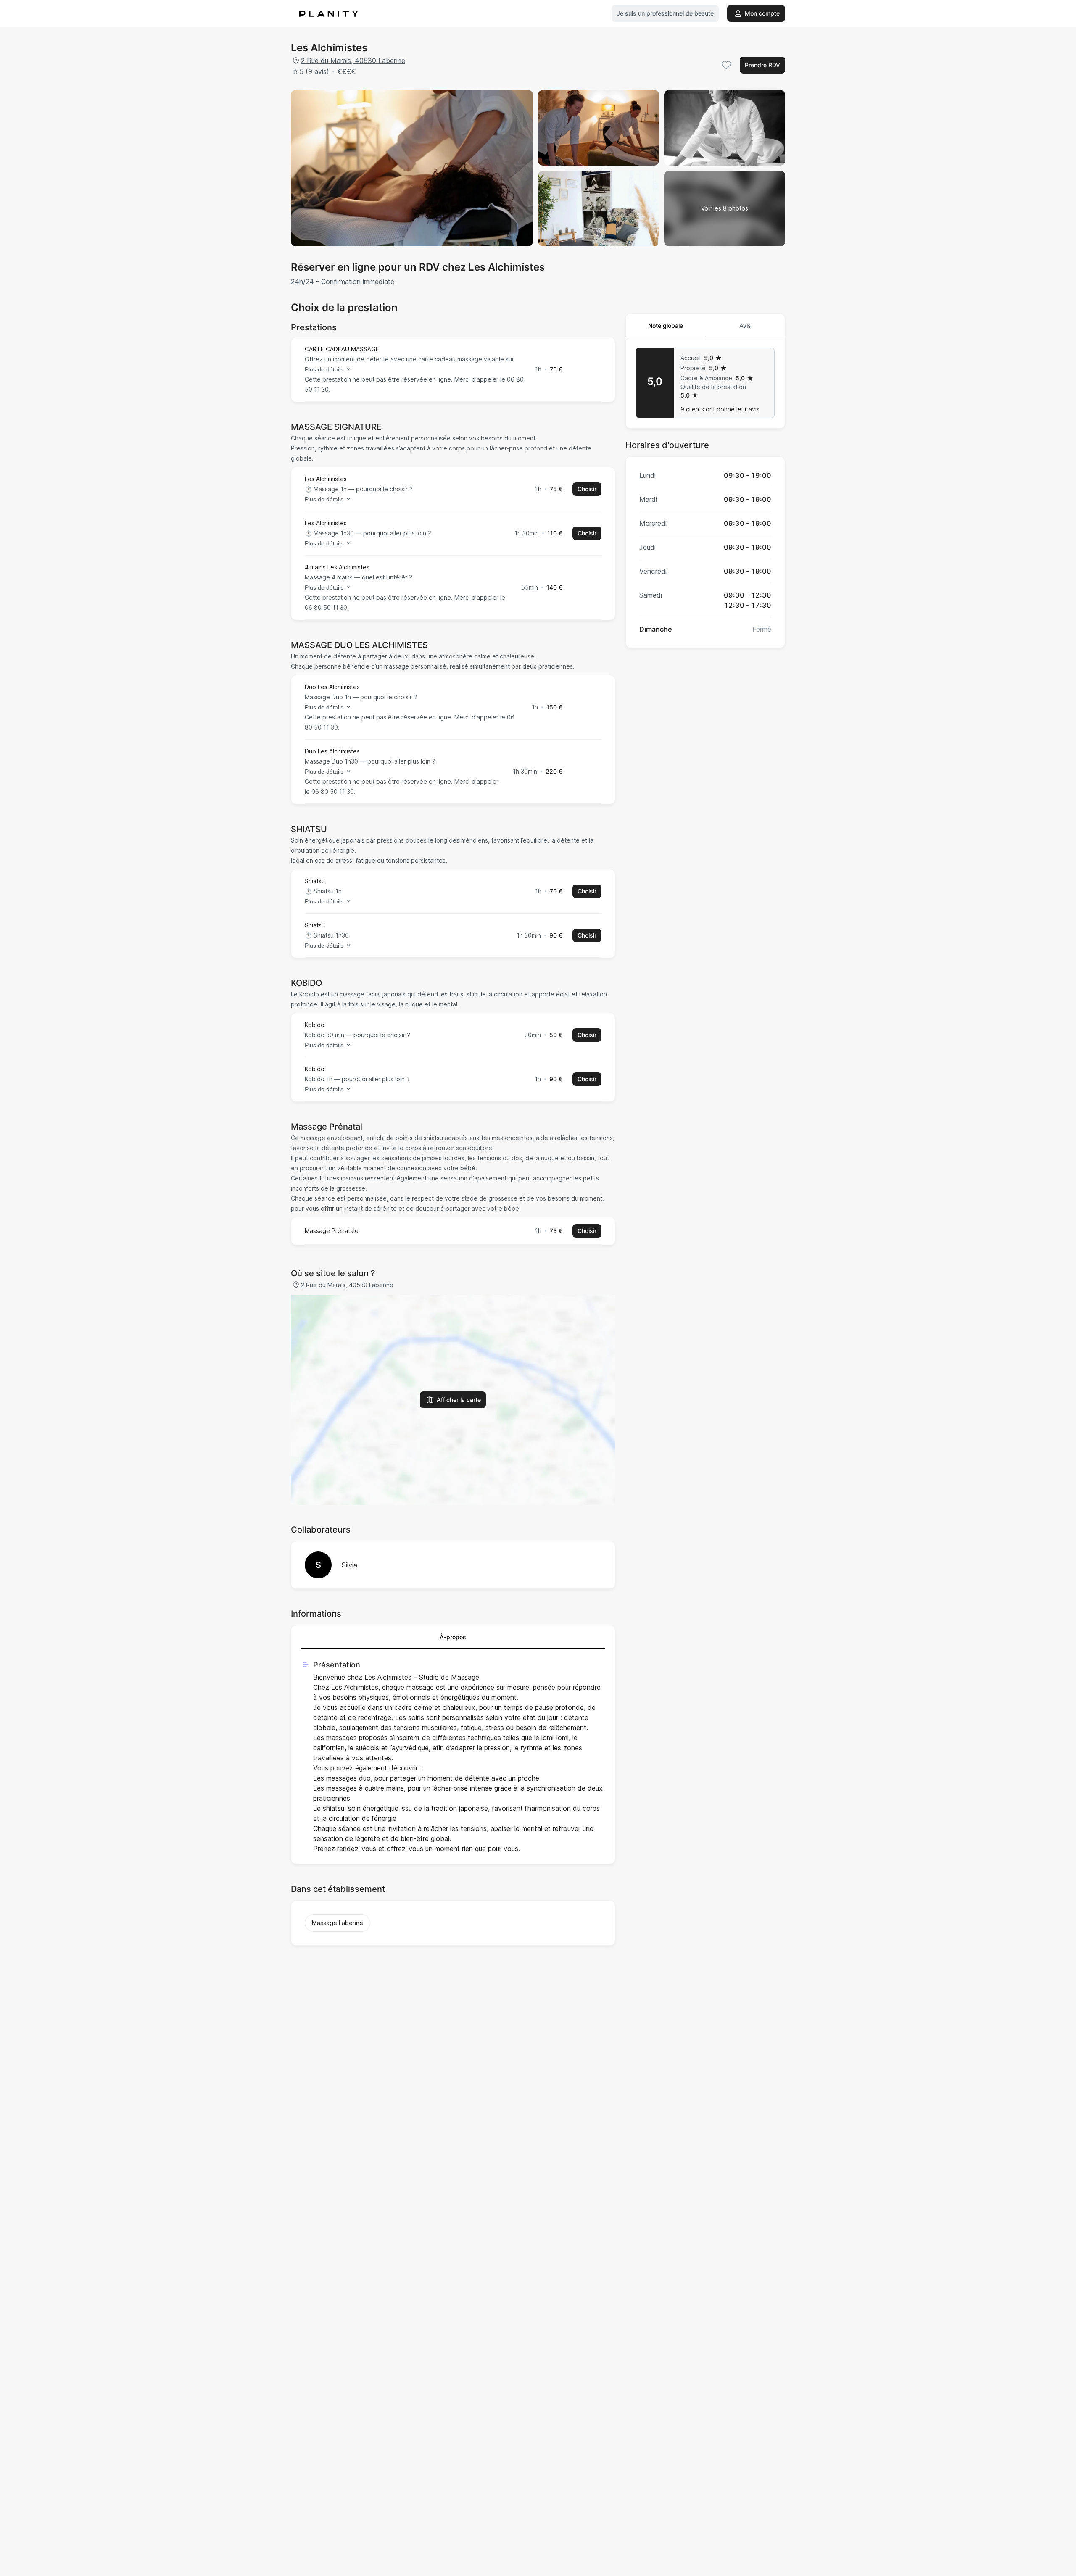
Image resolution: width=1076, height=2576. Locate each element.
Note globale (666, 325)
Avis (745, 325)
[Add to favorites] (726, 65)
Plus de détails (324, 369)
